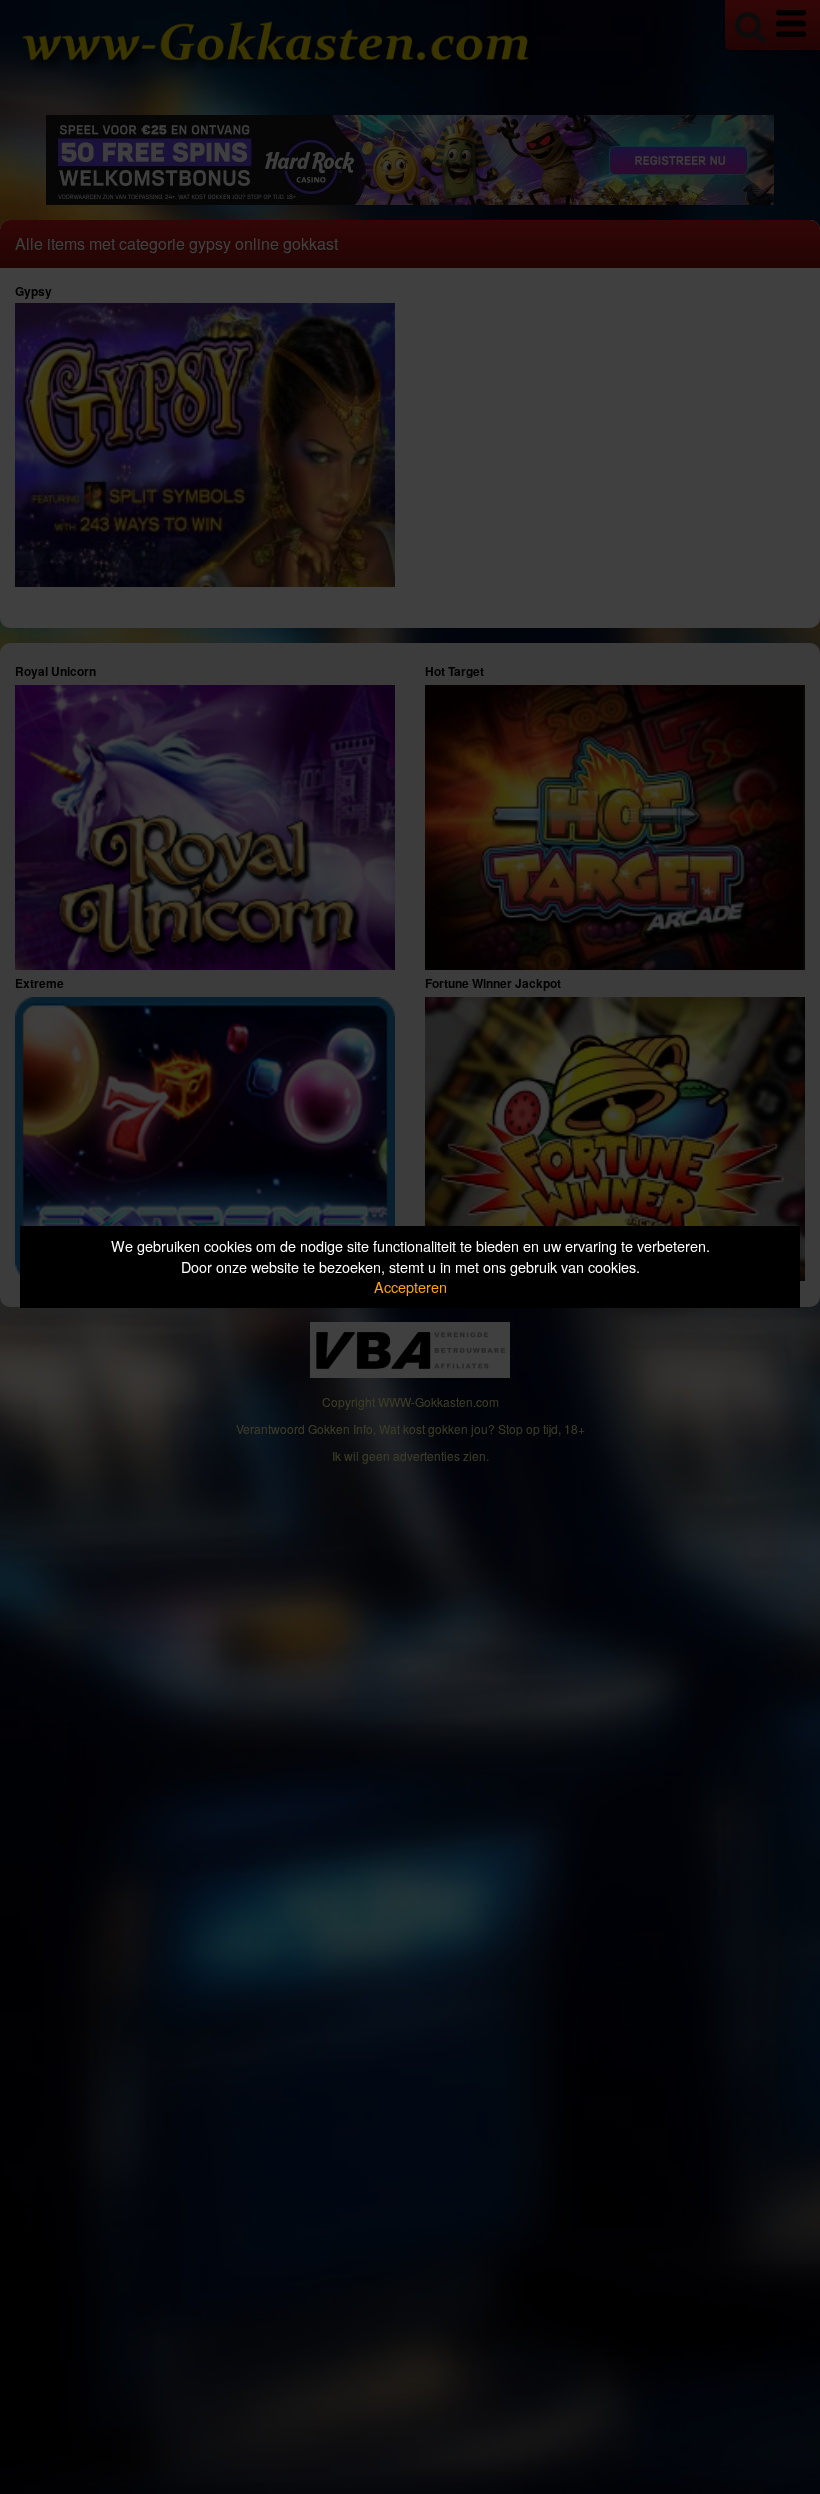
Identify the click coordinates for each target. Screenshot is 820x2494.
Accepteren (410, 1286)
